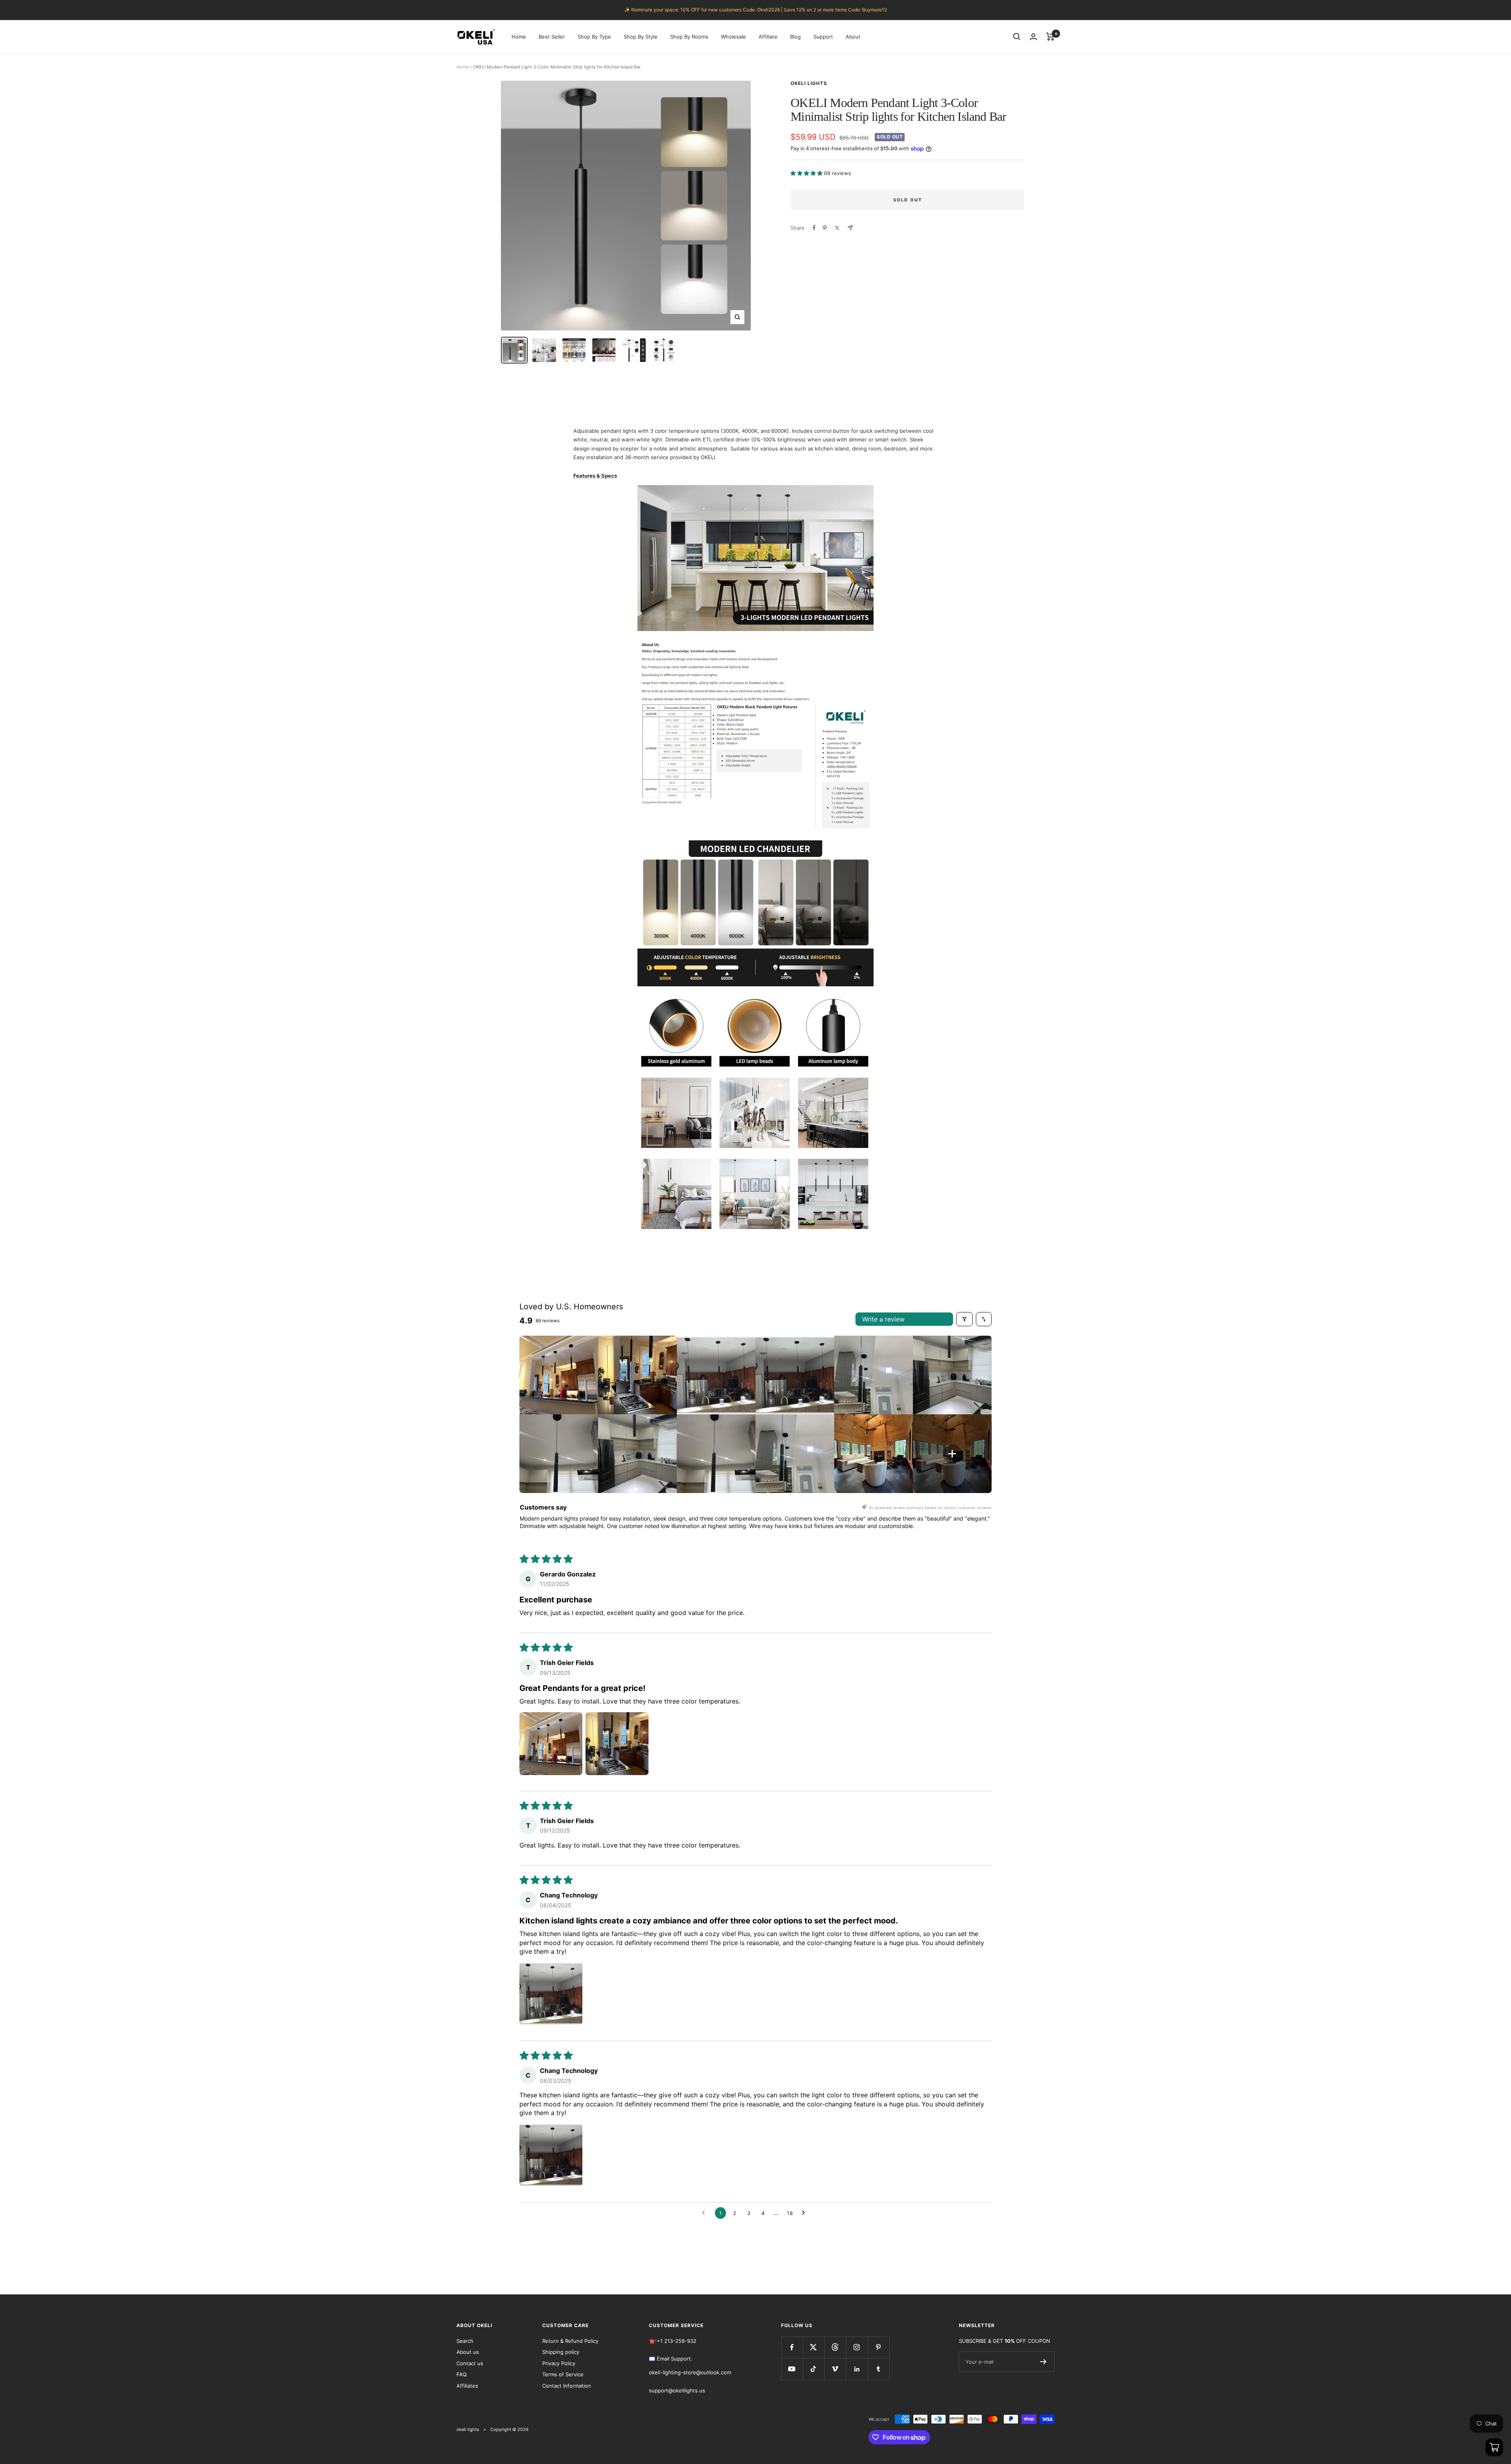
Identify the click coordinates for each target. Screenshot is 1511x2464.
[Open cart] (1494, 2447)
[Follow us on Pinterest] (878, 2347)
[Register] (1043, 2362)
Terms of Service (563, 2374)
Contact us (470, 2363)
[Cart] (1050, 37)
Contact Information (567, 2386)
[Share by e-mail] (850, 228)
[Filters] (964, 1319)
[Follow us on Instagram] (857, 2347)
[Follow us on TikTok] (814, 2369)
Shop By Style (641, 37)
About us (468, 2352)
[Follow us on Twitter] (814, 2347)
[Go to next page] (805, 2213)
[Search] (1017, 37)
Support (823, 37)
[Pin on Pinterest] (825, 228)
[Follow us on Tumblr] (878, 2369)
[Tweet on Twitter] (837, 228)
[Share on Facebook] (814, 228)
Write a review (883, 1319)
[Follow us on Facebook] (792, 2347)
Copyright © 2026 (509, 2429)
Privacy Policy (559, 2363)
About (853, 37)
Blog (795, 37)
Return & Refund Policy (570, 2341)
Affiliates (467, 2386)
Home (519, 37)
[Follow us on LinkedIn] (857, 2369)
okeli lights (809, 83)
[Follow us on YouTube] (792, 2369)
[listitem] (559, 1375)
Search (465, 2341)
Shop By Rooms (689, 37)
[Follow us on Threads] (835, 2347)
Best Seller (552, 37)
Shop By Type (594, 37)
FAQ (462, 2374)
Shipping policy (561, 2352)
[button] (807, 173)
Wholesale (733, 37)
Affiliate (768, 37)
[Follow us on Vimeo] (835, 2369)
